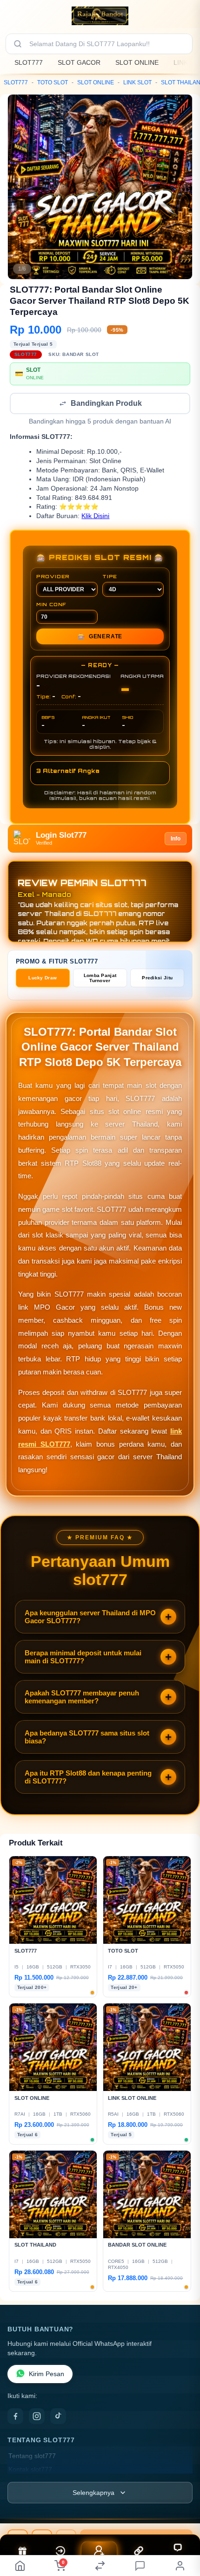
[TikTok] (58, 2417)
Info (176, 840)
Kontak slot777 (30, 2470)
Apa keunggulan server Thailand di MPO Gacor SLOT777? (90, 1618)
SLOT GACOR (79, 62)
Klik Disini (95, 517)
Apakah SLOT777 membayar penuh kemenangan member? (82, 1698)
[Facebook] (15, 2417)
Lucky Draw (43, 979)
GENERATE (100, 637)
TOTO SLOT (53, 82)
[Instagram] (37, 2417)
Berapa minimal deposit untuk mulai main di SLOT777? (83, 1658)
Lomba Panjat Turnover (100, 979)
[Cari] (18, 44)
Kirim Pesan (47, 2375)
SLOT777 (29, 62)
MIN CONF (51, 605)
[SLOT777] (100, 16)
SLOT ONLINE (137, 62)
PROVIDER (53, 577)
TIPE (110, 577)
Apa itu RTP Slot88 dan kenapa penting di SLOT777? (88, 1778)
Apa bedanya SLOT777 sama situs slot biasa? (87, 1738)
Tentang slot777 (32, 2457)
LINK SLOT (137, 82)
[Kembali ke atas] (182, 2530)
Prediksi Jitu (157, 979)
